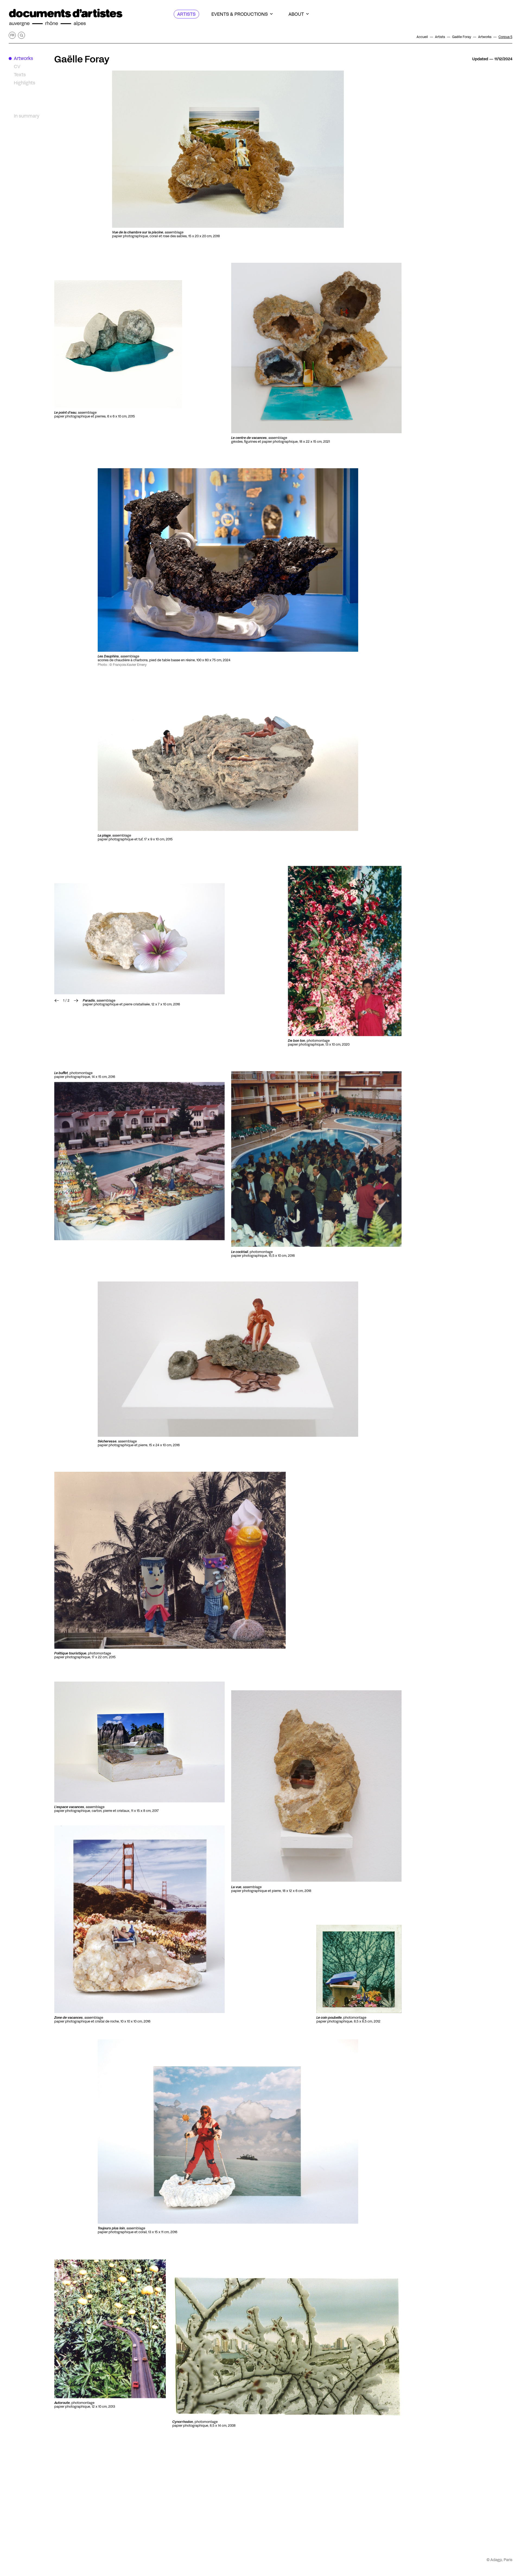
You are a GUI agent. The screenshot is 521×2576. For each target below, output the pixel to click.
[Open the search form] (21, 35)
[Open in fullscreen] (316, 1159)
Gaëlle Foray (82, 59)
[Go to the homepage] (66, 18)
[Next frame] (139, 939)
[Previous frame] (57, 1001)
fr (12, 35)
